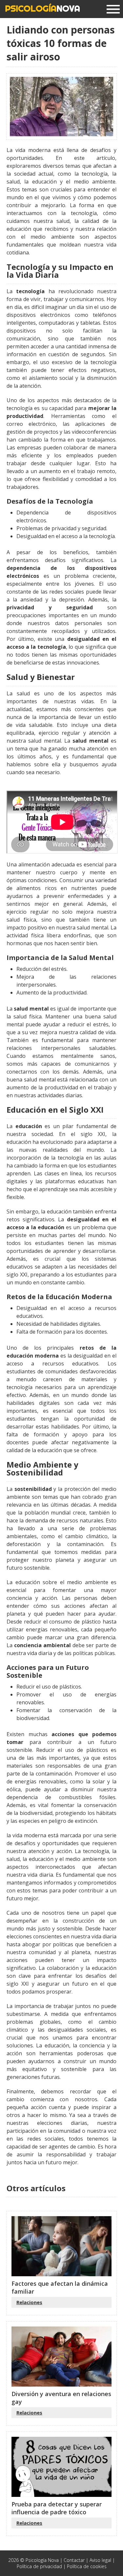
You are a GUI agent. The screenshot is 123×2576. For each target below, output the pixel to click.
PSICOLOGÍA (42, 8)
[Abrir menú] (113, 10)
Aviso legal (100, 2560)
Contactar (74, 2560)
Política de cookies (87, 2566)
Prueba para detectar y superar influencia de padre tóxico (57, 2508)
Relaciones (29, 2302)
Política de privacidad (39, 2566)
